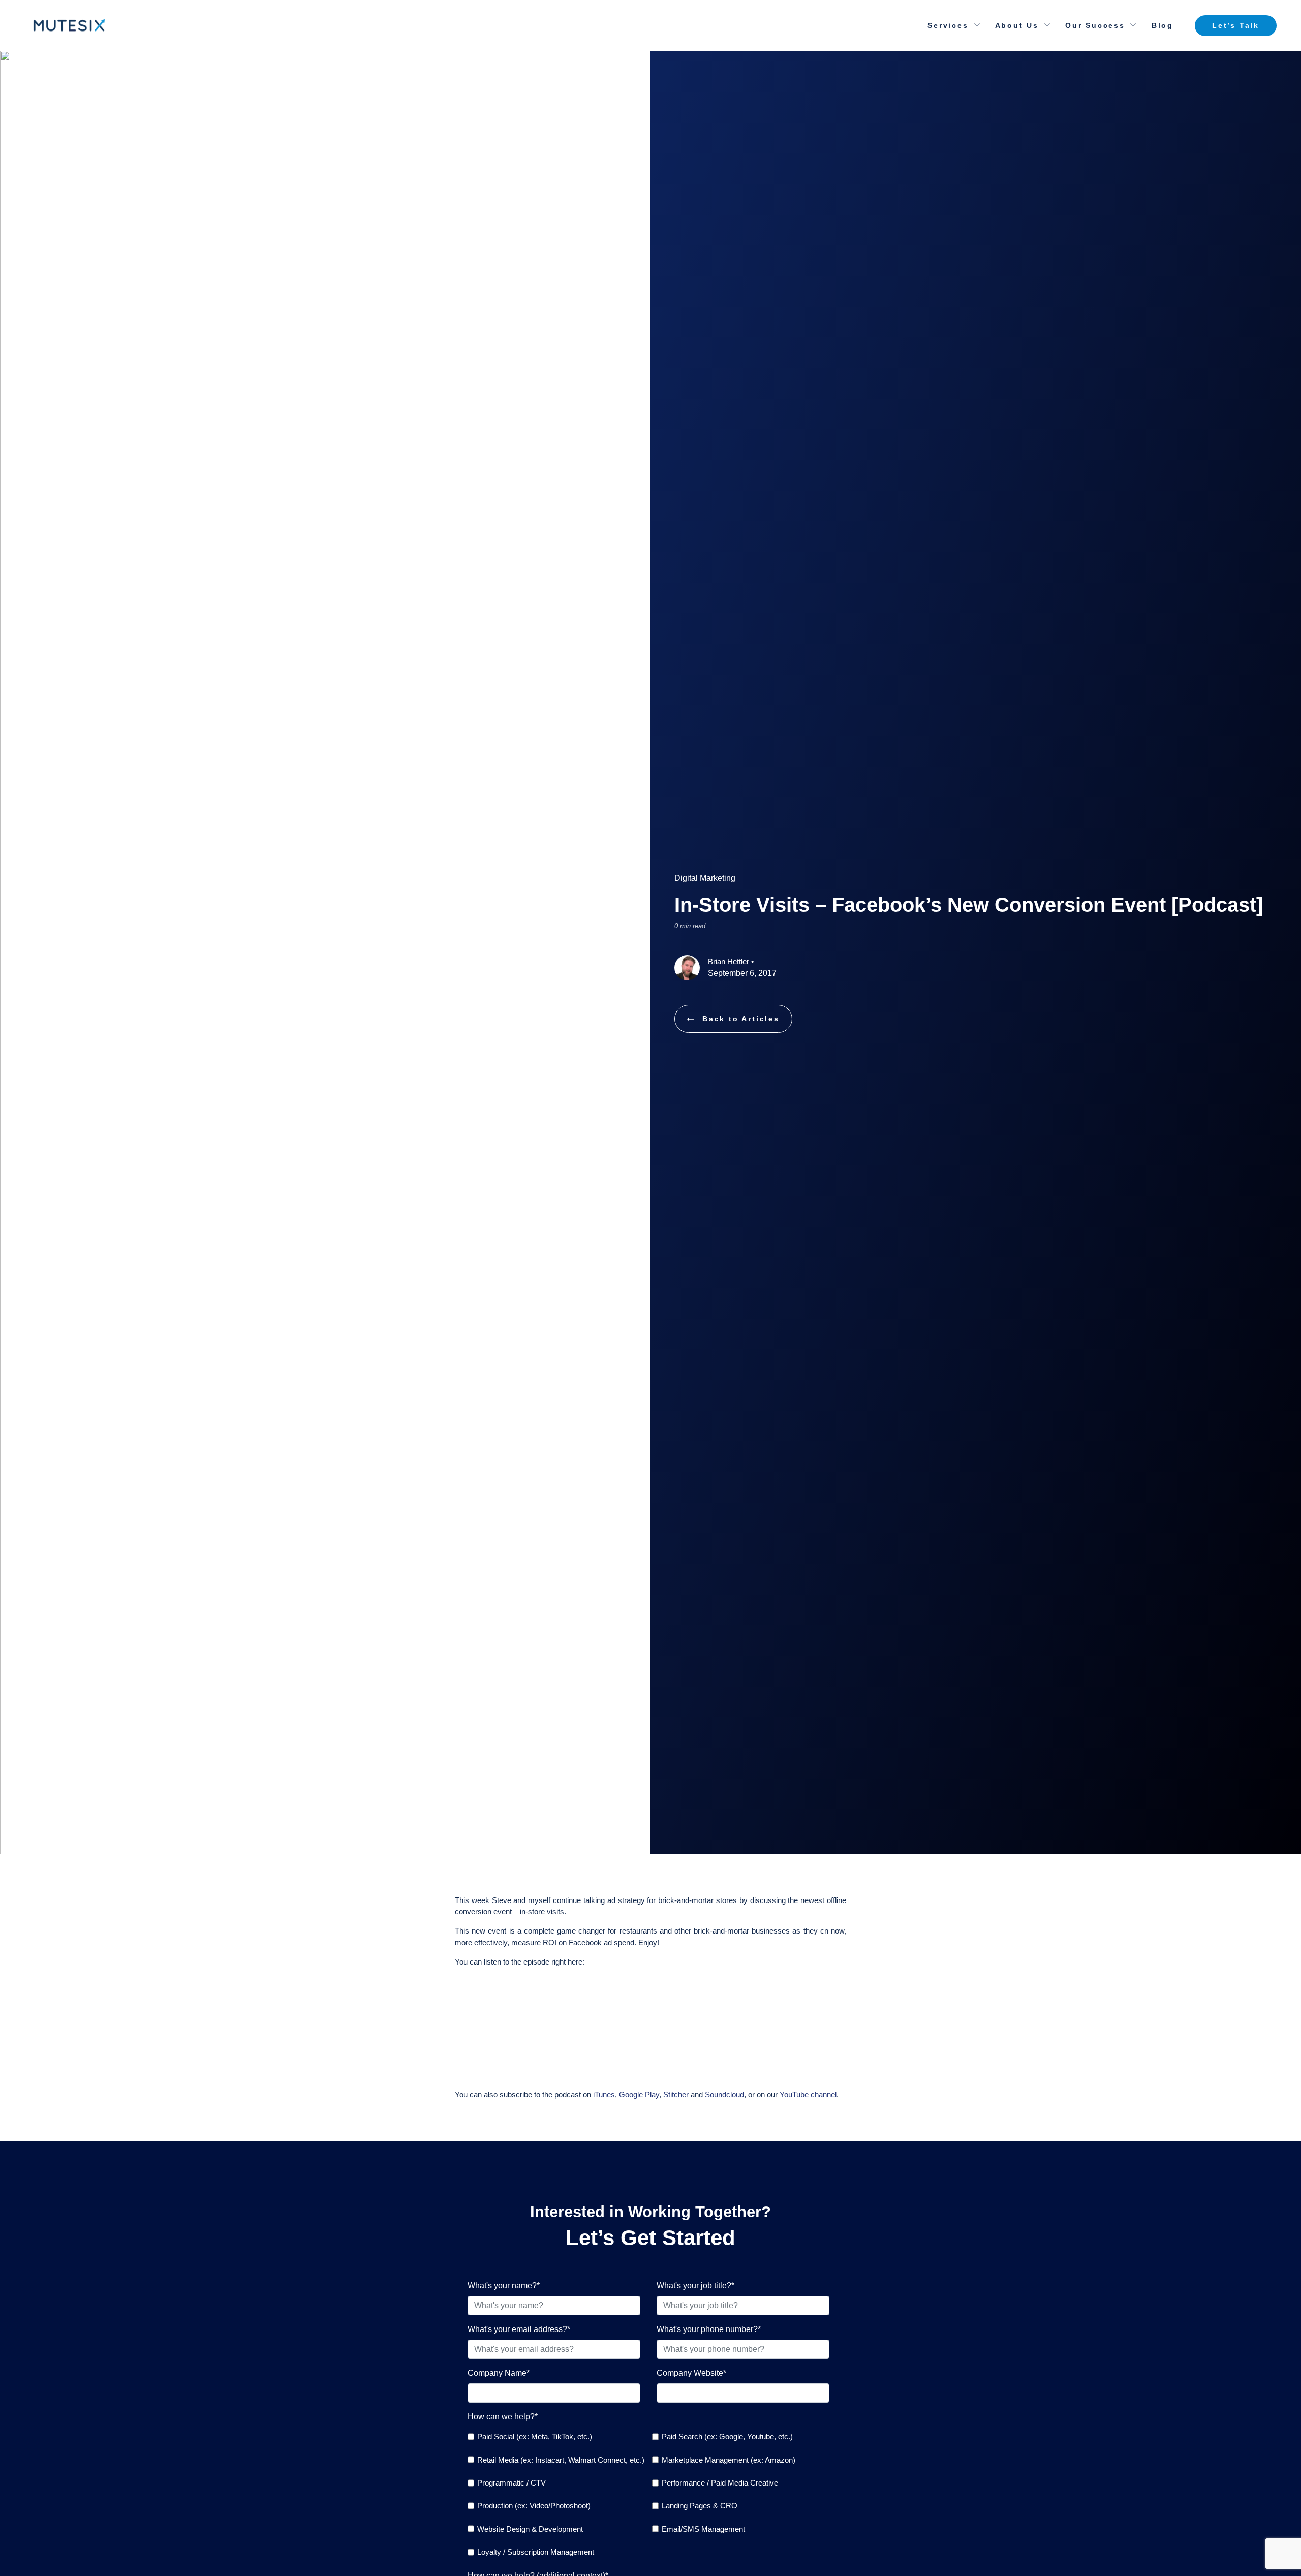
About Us (1017, 25)
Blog (1163, 25)
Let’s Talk (1236, 25)
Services (948, 25)
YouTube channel (808, 2094)
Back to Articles (741, 1019)
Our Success (1095, 25)
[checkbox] (648, 2494)
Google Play (639, 2094)
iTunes (604, 2094)
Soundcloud (724, 2094)
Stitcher (676, 2094)
